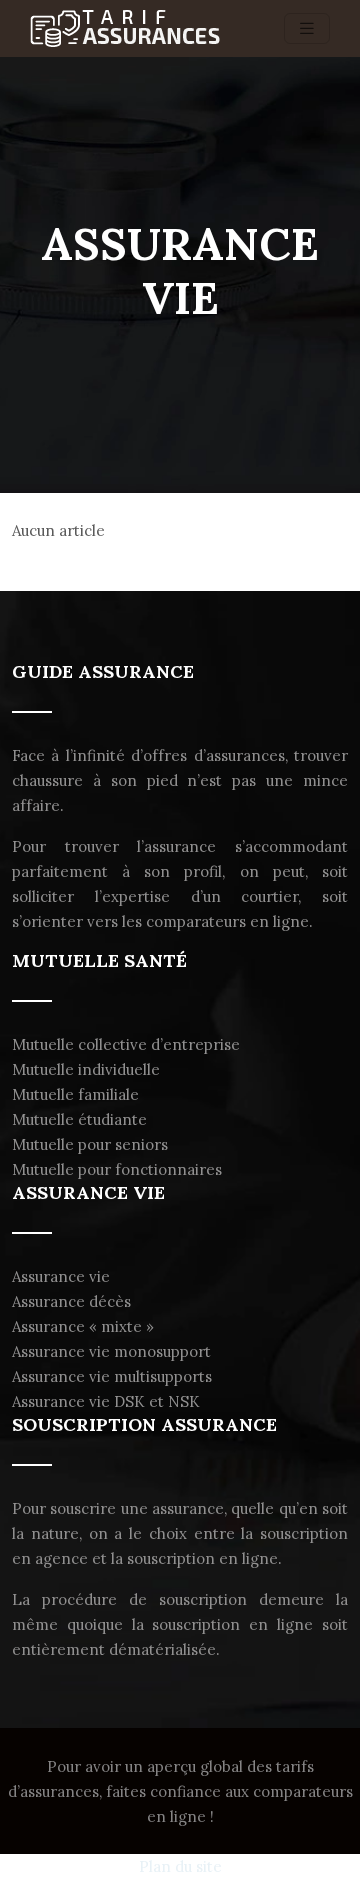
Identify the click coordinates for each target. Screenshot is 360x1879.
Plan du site (180, 1866)
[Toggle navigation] (307, 28)
